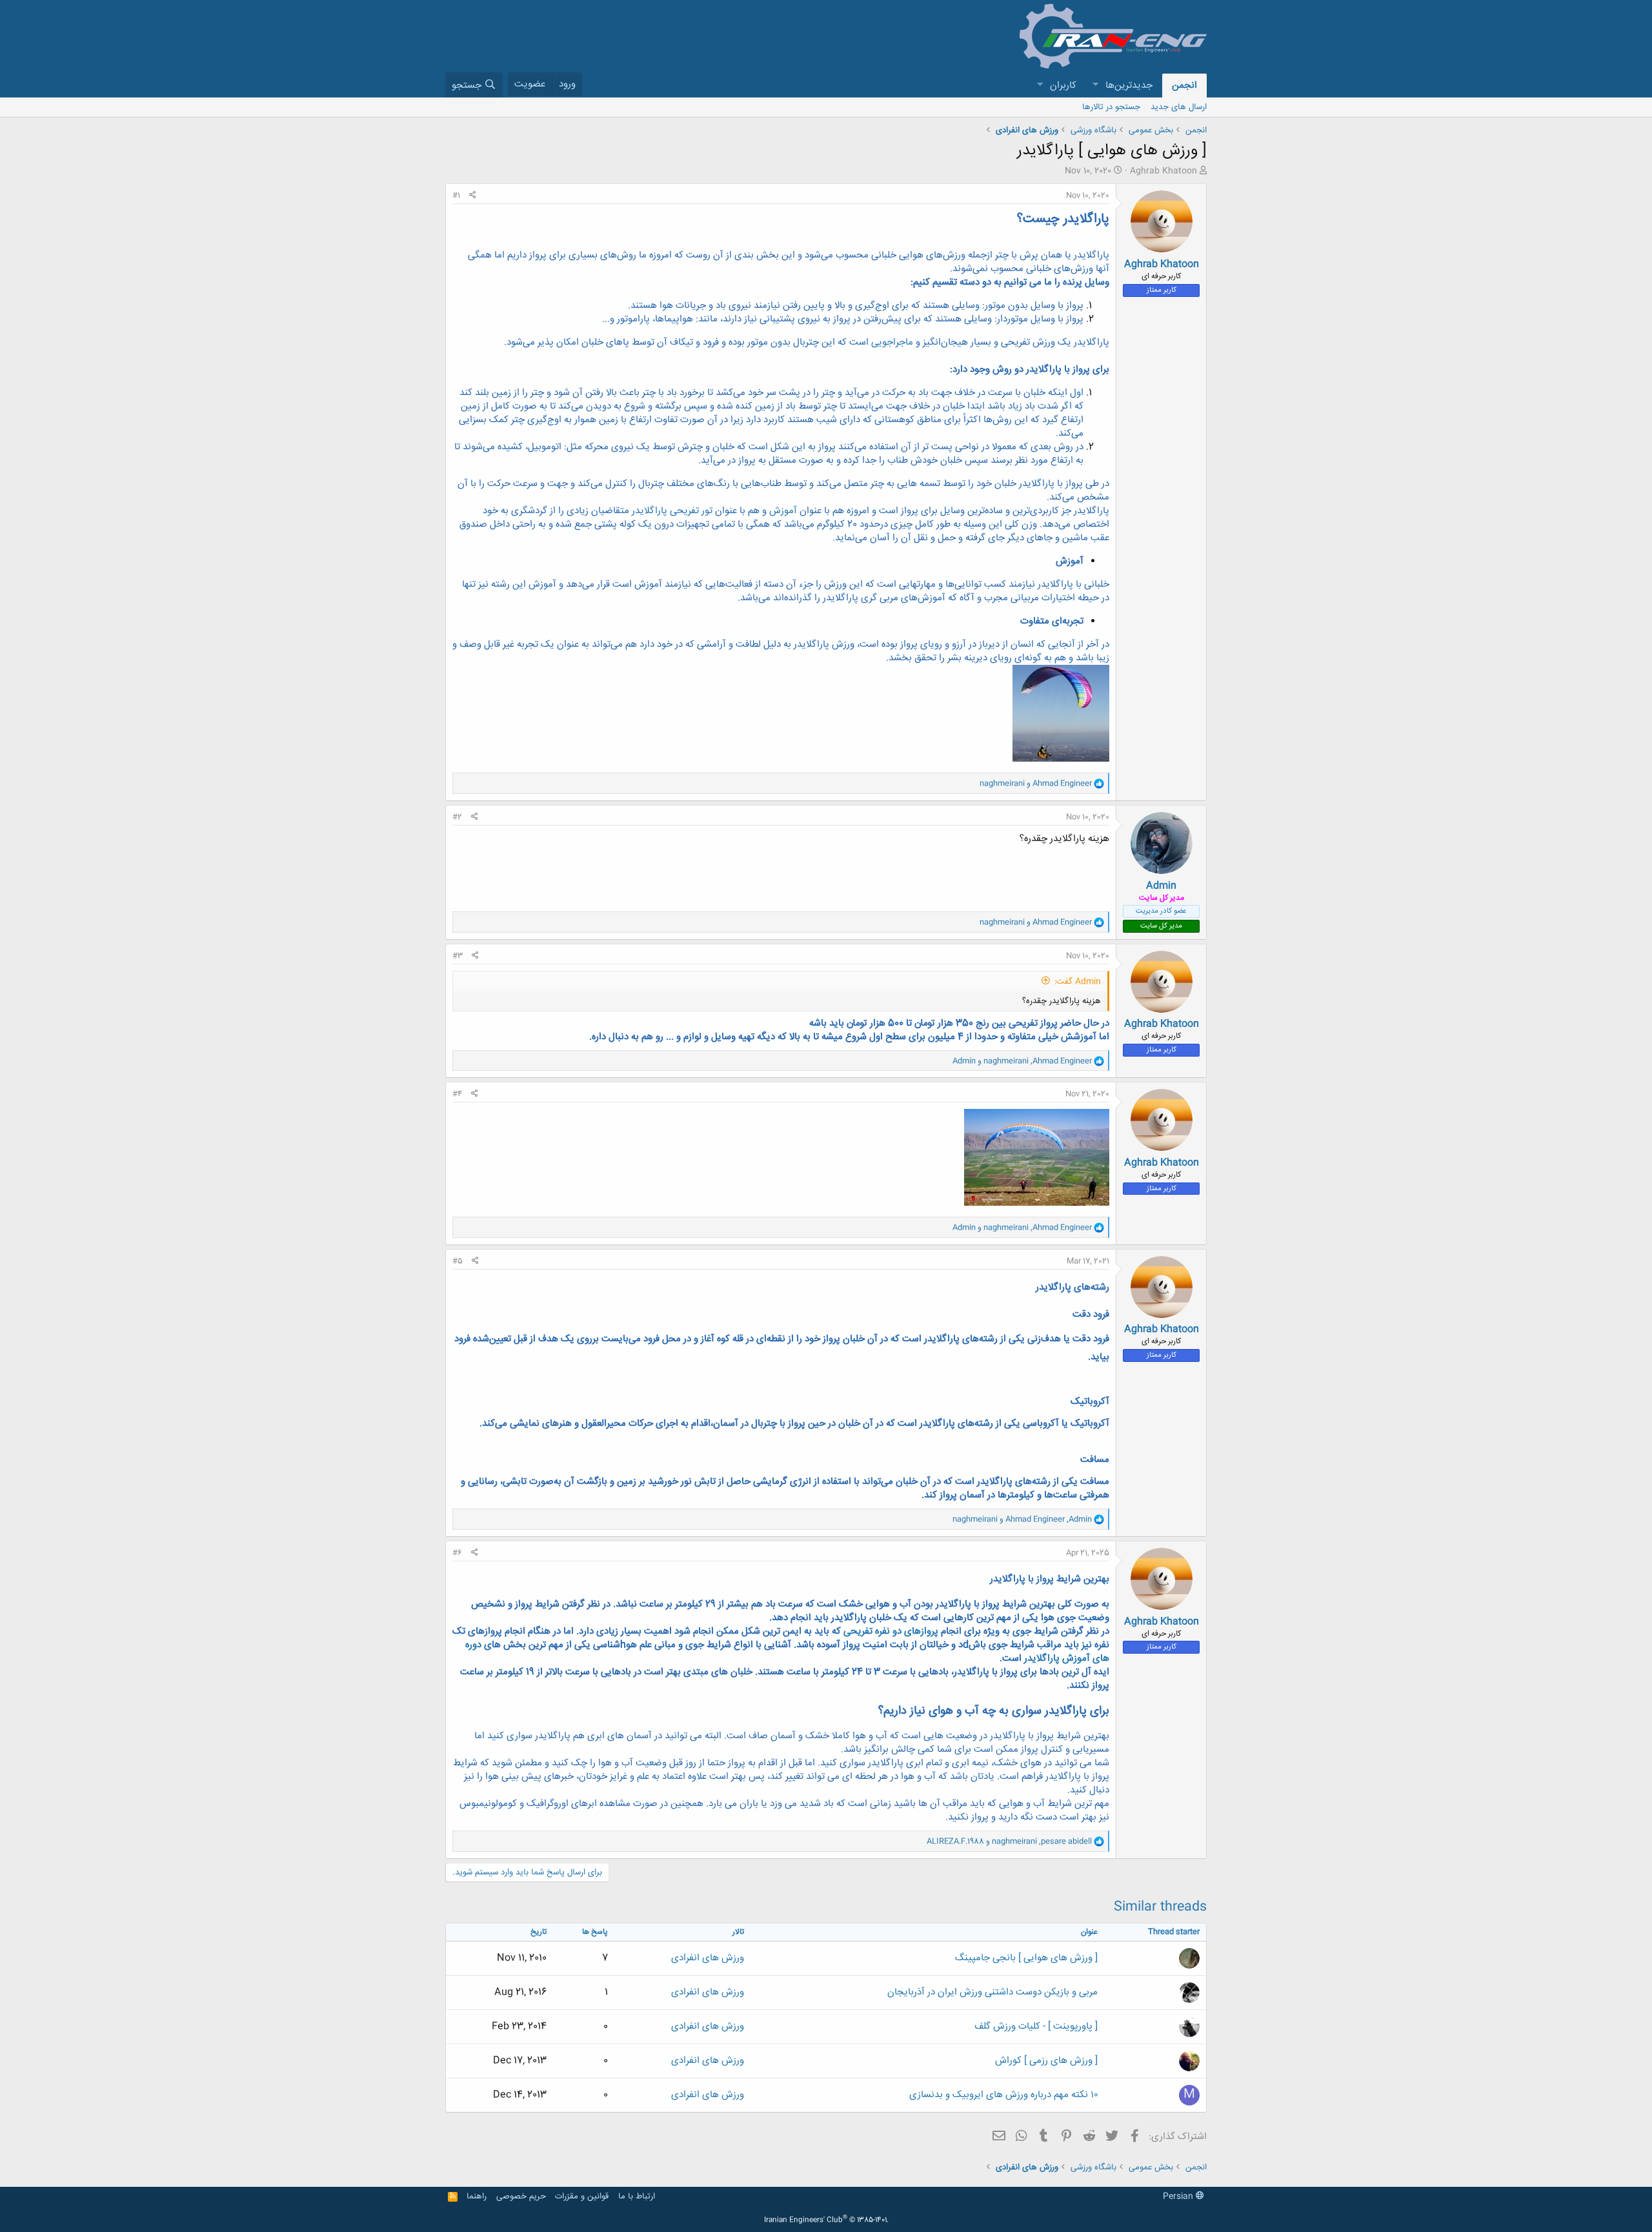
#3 (458, 956)
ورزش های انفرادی (708, 1958)
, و (1022, 1061)
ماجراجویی (892, 342)
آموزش (784, 511)
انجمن (1184, 86)
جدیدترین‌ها (1129, 86)
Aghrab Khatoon (1163, 171)
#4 (457, 1094)
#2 (457, 817)
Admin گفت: (1078, 982)
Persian (1179, 2196)
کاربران (1063, 86)
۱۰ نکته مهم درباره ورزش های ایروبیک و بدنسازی (1003, 2095)
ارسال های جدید (1179, 107)
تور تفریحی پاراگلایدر (671, 511)
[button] (1095, 86)
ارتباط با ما (637, 2196)
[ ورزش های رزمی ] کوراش (1046, 2061)
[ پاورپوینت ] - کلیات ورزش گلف (1036, 2026)
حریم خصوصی (521, 2196)
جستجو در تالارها (1111, 107)
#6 (457, 1553)
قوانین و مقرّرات (582, 2196)
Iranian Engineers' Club (826, 2220)
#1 (456, 196)
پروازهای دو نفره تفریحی (891, 1631)
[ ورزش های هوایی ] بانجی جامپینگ (1026, 1958)
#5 (458, 1261)
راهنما (477, 2196)
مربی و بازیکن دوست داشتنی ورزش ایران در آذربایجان (992, 1992)
